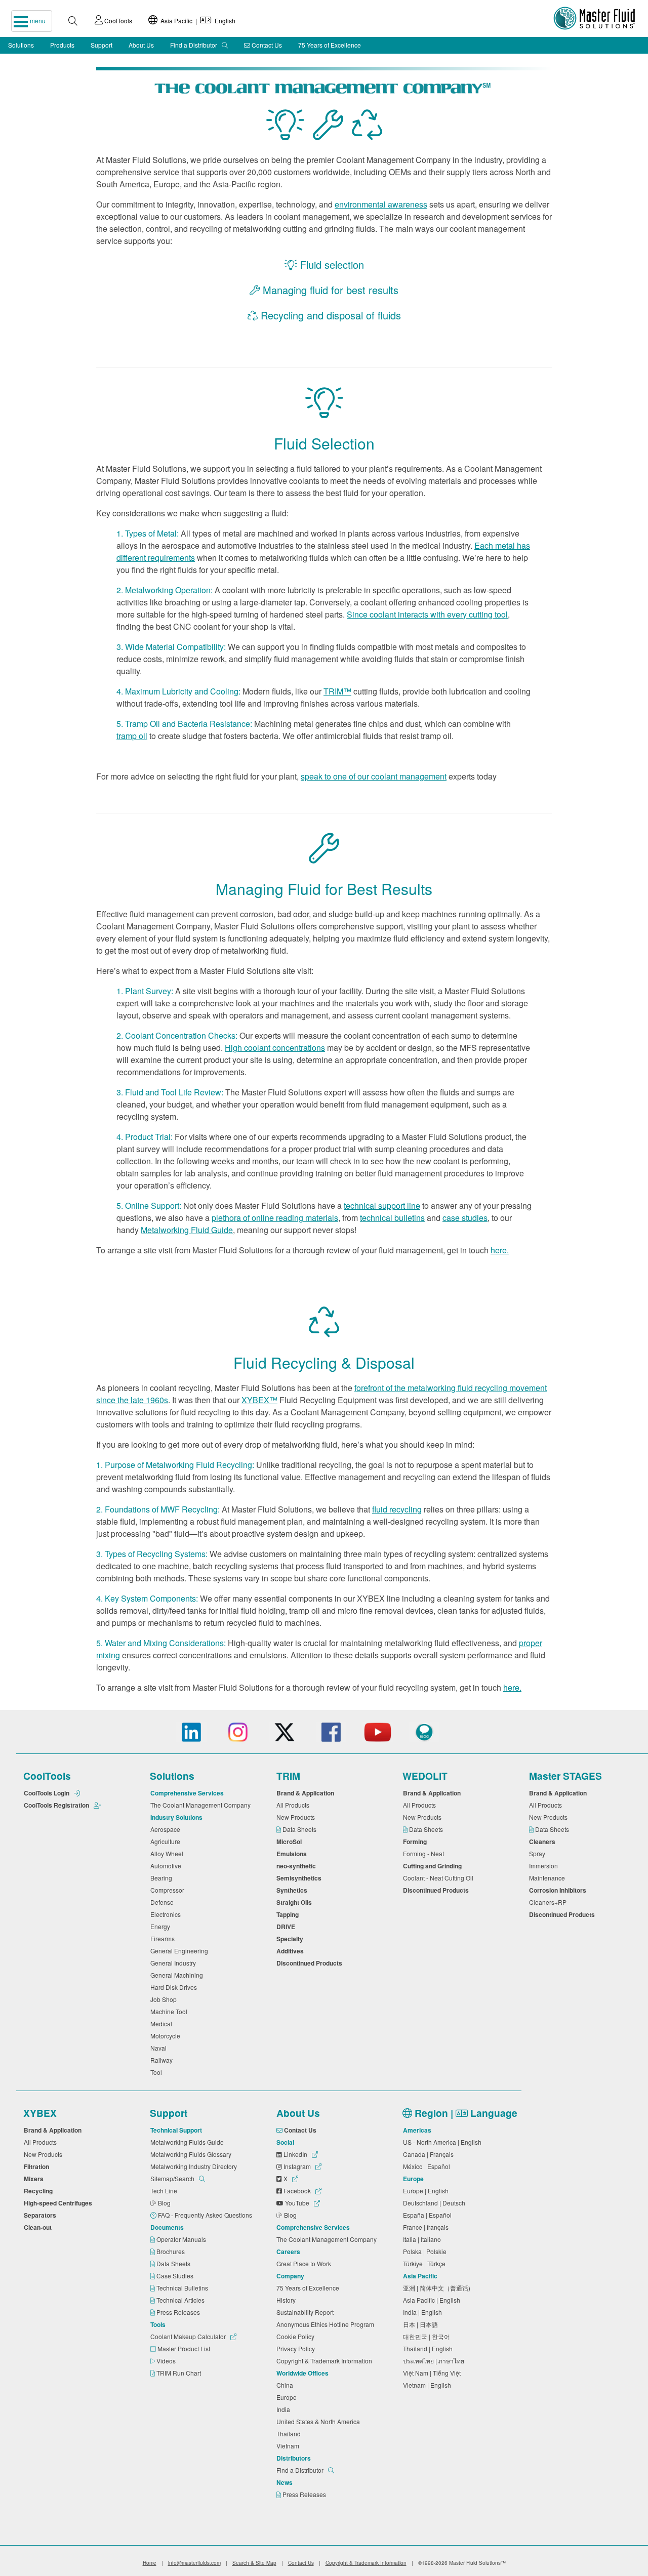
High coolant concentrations (275, 1048)
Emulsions (293, 1854)
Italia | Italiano (423, 2239)
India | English (424, 2312)
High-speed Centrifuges (59, 2203)
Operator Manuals (182, 2239)
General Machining (178, 1975)
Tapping (289, 1914)
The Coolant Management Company (202, 1805)
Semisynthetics (300, 1878)
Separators (42, 2215)
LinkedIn (295, 2154)
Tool (158, 2072)
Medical (163, 2023)
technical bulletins (392, 1218)
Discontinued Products (311, 1963)
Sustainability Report (307, 2312)
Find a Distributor (194, 45)
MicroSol (291, 1842)
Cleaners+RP (549, 1902)
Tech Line (165, 2191)
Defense (164, 1902)
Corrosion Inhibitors (559, 1890)
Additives (292, 1951)
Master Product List (185, 2348)
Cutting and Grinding (434, 1866)
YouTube (297, 2203)
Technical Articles (181, 2300)
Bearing (163, 1878)
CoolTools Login (47, 1793)
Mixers (35, 2179)
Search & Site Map (254, 2563)
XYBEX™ (259, 1400)
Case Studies (176, 2276)
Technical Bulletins (183, 2288)
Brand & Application (307, 1793)
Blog (165, 2203)
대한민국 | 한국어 (428, 2336)
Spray (539, 1853)
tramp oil (132, 736)
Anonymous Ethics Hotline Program (327, 2324)
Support (102, 45)
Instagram (297, 2166)
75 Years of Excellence (330, 45)
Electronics (167, 1914)
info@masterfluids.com (194, 2563)
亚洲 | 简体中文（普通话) (438, 2288)
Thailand (290, 2434)
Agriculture (167, 1841)
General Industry (175, 1963)
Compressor (169, 1890)
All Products (294, 1805)
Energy (162, 1926)
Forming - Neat (425, 1853)
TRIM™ (337, 691)
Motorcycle (167, 2036)
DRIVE (287, 1927)
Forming (416, 1842)
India (285, 2409)
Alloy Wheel (168, 1853)
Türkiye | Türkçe (426, 2263)
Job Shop (165, 1999)
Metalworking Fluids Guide (189, 2142)
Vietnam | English (429, 2385)
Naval (160, 2048)
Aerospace (167, 1829)
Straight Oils (296, 1902)
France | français (427, 2227)
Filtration (38, 2166)
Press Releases (179, 2312)
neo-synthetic (298, 1866)
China (286, 2385)
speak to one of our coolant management (374, 776)
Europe (288, 2397)
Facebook (297, 2191)
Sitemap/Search (173, 2178)
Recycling (40, 2191)
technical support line (382, 1205)
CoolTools (117, 21)
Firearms (164, 1938)
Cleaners (544, 1842)
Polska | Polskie (426, 2251)
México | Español (428, 2166)
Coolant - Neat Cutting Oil (440, 1878)
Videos (167, 2361)
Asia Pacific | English (196, 21)
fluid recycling (397, 1509)
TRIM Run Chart (179, 2373)
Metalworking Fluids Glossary (192, 2154)
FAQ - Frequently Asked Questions (206, 2215)
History (288, 2300)
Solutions (21, 45)
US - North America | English (444, 2142)
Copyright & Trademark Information (326, 2361)
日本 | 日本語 (422, 2324)
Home (150, 2563)
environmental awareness (381, 204)
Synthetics (293, 1890)
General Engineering (181, 1951)
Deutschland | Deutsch (436, 2203)
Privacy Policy (297, 2348)
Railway (163, 2060)
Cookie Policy (297, 2336)
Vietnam (289, 2446)
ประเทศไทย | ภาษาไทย (435, 2361)
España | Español (429, 2215)
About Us (141, 45)
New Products (297, 1817)
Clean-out (39, 2227)
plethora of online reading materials (275, 1218)
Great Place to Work (305, 2263)
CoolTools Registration (57, 1805)
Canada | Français (430, 2154)
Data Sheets (300, 1829)
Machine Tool (170, 2011)
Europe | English (427, 2191)
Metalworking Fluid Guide (187, 1230)
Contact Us (266, 45)
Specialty (291, 1939)
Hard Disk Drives (175, 1987)
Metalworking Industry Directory (195, 2166)
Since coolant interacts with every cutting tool (427, 614)
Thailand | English (429, 2348)
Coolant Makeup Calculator (189, 2336)
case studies (465, 1218)
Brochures (171, 2251)
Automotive (167, 1866)
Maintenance (549, 1878)
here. (500, 1250)
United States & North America (320, 2421)
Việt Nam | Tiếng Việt (433, 2373)
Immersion (545, 1866)
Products (62, 45)
